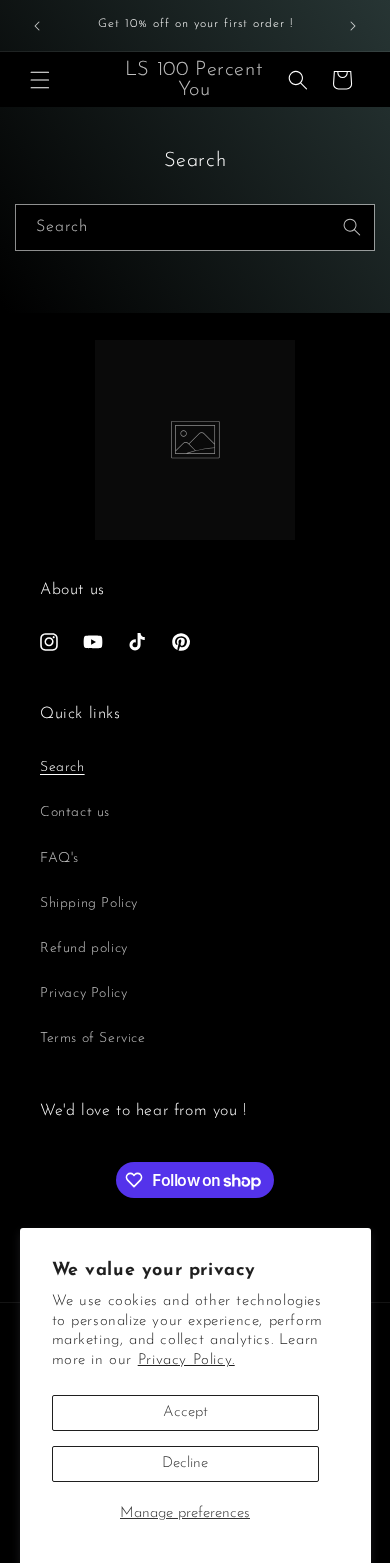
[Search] (352, 227)
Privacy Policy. (186, 1360)
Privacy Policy (83, 993)
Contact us (75, 812)
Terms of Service (93, 1038)
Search (62, 767)
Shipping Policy (89, 903)
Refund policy (84, 948)
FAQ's (59, 858)
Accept (185, 1412)
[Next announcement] (353, 26)
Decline (185, 1463)
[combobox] (195, 227)
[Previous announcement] (37, 26)
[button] (40, 80)
